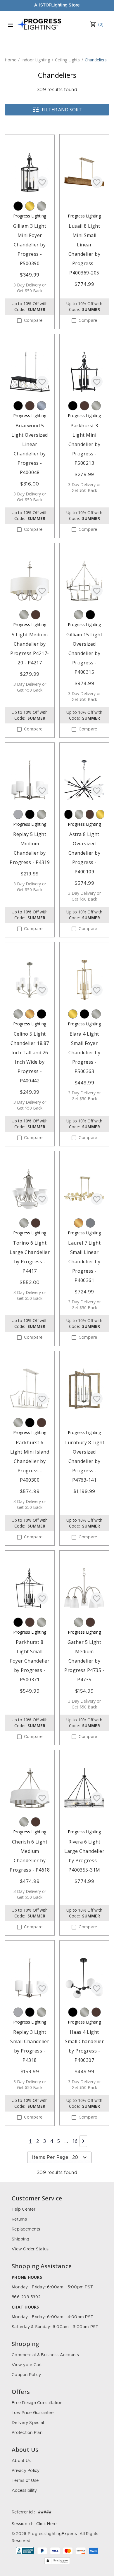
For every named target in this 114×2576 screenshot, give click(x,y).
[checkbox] (19, 321)
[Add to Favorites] (42, 182)
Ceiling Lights (67, 60)
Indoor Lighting (36, 60)
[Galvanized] (42, 406)
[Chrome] (18, 814)
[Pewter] (90, 1223)
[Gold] (30, 1014)
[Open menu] (11, 25)
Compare (33, 321)
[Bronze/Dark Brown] (30, 406)
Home (11, 60)
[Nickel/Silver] (42, 206)
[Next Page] (83, 2141)
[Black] (18, 206)
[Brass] (30, 206)
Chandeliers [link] (96, 60)
